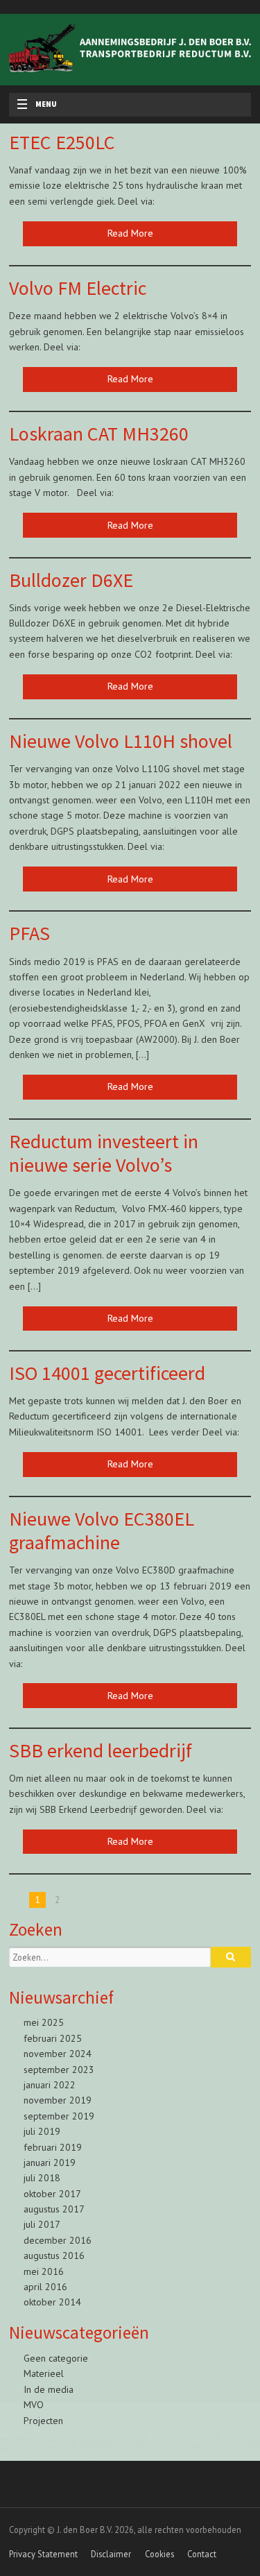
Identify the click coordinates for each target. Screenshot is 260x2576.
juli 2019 (42, 2131)
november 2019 (58, 2100)
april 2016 (45, 2287)
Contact (202, 2554)
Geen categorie (56, 2358)
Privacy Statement (43, 2554)
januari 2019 (50, 2163)
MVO (34, 2405)
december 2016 (58, 2240)
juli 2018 (42, 2178)
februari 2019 (53, 2147)
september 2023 (59, 2070)
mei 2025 (44, 2022)
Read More (130, 233)
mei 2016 (44, 2271)
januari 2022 (50, 2085)
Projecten (43, 2421)
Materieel (44, 2373)
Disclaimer (111, 2554)
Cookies (159, 2554)
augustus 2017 (54, 2209)
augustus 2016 (54, 2255)
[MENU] (18, 105)
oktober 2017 (52, 2194)
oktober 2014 (52, 2302)
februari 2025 (53, 2038)
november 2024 (58, 2054)
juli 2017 (42, 2224)
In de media (49, 2389)
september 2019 (59, 2116)
